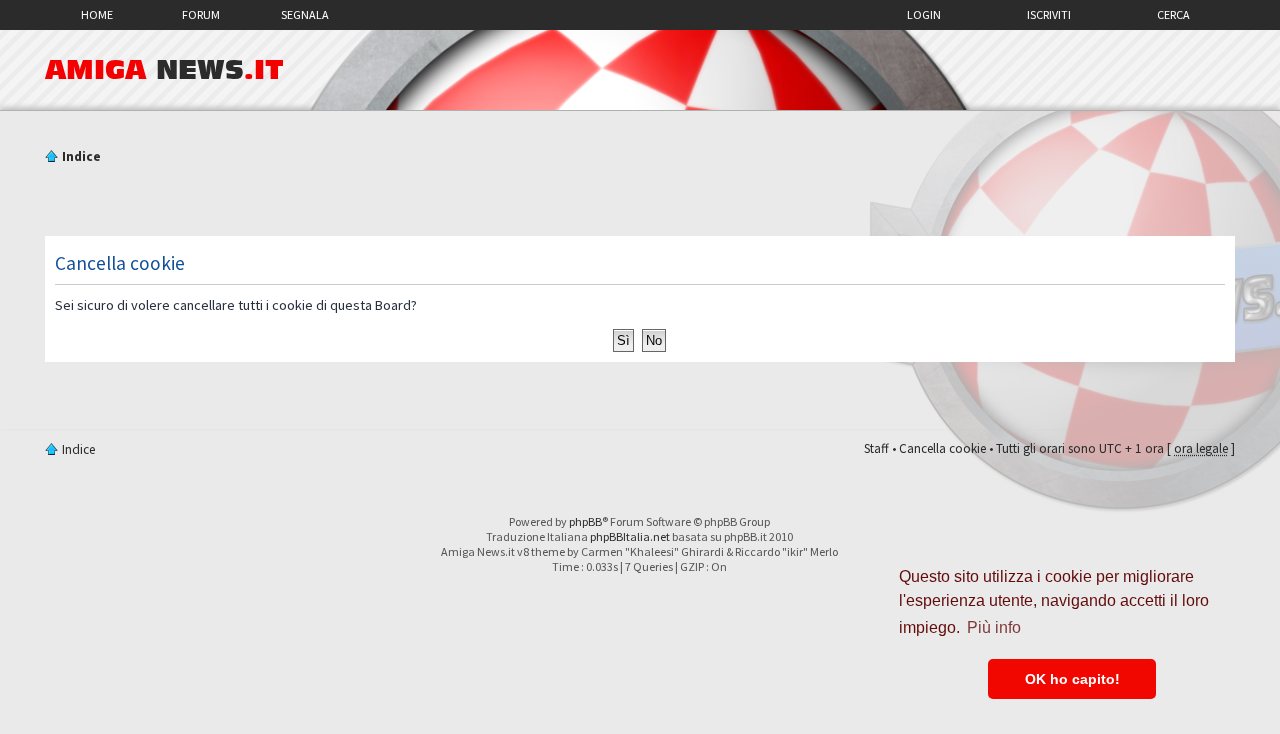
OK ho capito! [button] (1072, 679)
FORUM (201, 14)
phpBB (585, 521)
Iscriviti (1049, 14)
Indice (81, 156)
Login (924, 14)
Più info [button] (994, 627)
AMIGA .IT (164, 70)
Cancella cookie (942, 448)
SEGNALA (305, 14)
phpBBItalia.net (630, 536)
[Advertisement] (640, 203)
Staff (876, 448)
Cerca (1173, 14)
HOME (97, 14)
